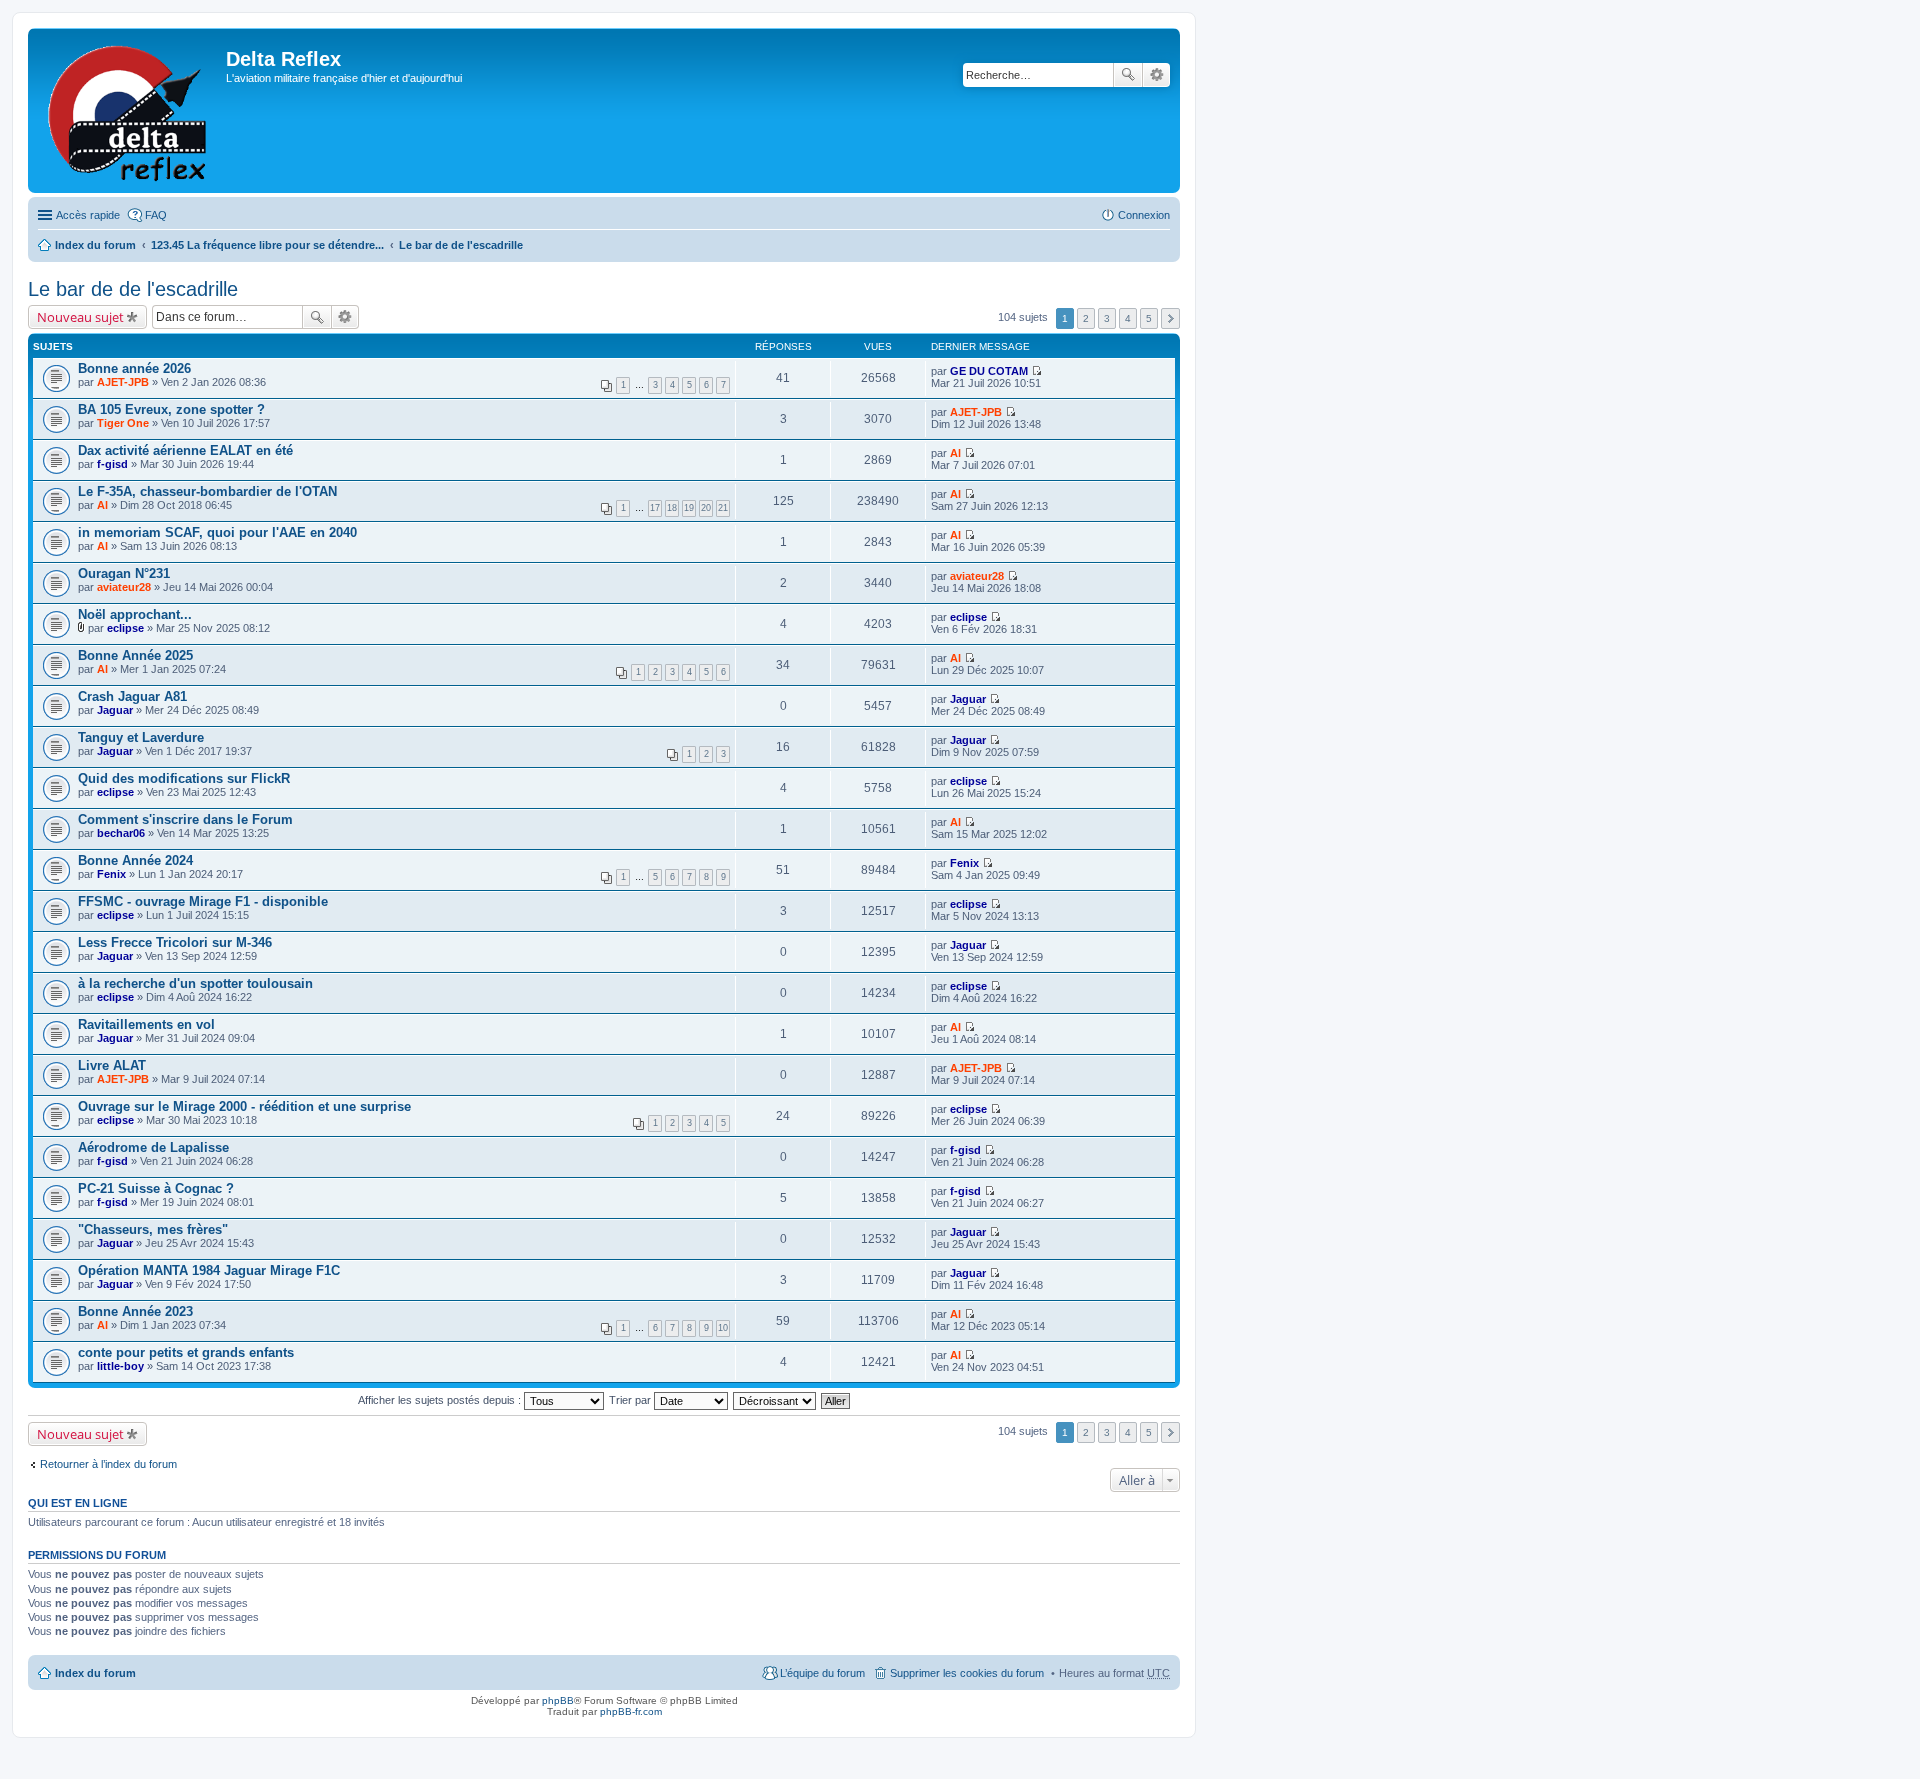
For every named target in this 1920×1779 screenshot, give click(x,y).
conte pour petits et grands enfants (186, 1352)
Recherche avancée (1156, 75)
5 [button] (1149, 318)
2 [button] (1086, 318)
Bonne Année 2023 (135, 1311)
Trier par (631, 1400)
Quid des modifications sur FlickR (184, 778)
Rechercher (1128, 75)
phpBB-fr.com (631, 1711)
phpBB (558, 1700)
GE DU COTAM (989, 371)
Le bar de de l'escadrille (461, 245)
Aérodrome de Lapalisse (153, 1147)
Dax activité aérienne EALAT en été (185, 450)
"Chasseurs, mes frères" (153, 1229)
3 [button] (1107, 318)
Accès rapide (88, 215)
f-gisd (112, 464)
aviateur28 (124, 587)
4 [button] (1128, 318)
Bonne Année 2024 (135, 860)
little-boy (120, 1366)
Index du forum (95, 245)
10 (723, 1328)
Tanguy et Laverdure (141, 737)
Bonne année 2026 (134, 368)
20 (706, 508)
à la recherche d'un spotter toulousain (195, 983)
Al (955, 453)
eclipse (125, 628)
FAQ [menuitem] (156, 215)
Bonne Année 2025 (135, 655)
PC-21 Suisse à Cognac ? (156, 1188)
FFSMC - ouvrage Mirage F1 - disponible (203, 901)
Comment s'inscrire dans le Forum (185, 819)
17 (655, 508)
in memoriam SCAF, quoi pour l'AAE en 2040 (217, 532)
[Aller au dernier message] (1036, 371)
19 (689, 508)
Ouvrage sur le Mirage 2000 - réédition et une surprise (244, 1106)
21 (723, 508)
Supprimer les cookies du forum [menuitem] (967, 1673)
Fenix (111, 874)
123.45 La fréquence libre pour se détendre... (267, 245)
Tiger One (123, 423)
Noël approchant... (135, 614)
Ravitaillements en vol (146, 1024)
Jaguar (115, 710)
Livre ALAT (112, 1065)
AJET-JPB (123, 382)
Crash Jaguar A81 (132, 696)
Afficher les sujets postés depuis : (441, 1400)
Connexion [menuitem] (1144, 215)
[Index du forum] (129, 110)
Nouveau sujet (80, 317)
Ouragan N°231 (124, 573)
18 (672, 508)
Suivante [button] (1170, 318)
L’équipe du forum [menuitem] (822, 1673)
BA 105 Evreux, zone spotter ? (171, 409)
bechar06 (121, 833)
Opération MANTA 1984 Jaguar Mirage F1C (209, 1270)
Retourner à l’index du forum (108, 1464)
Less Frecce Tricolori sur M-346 (175, 942)
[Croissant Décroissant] (775, 1400)
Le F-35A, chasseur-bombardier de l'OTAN (207, 491)
